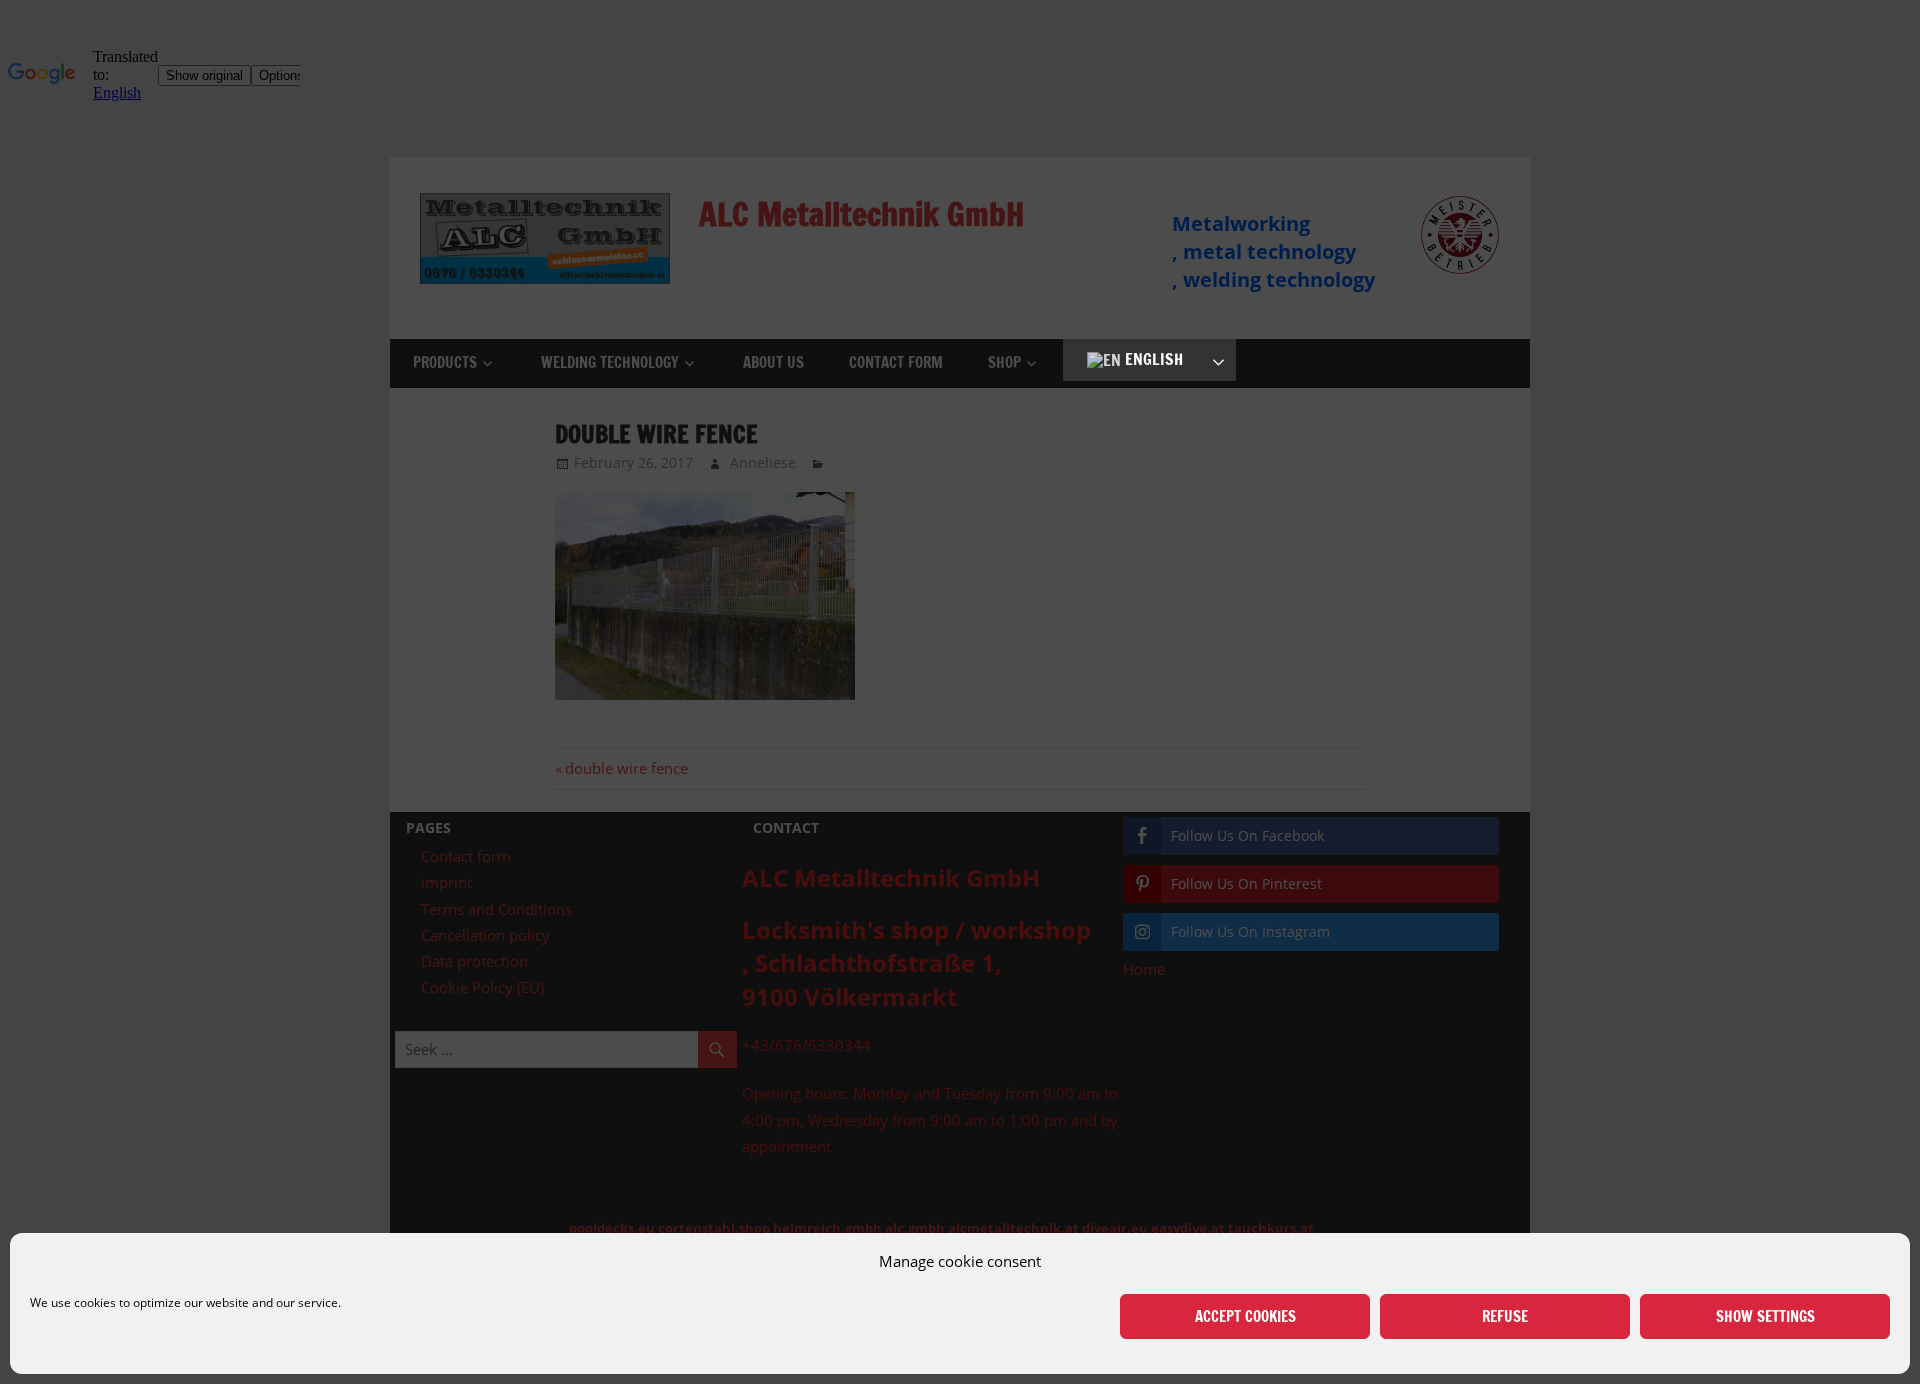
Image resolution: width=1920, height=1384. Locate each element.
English (1152, 359)
